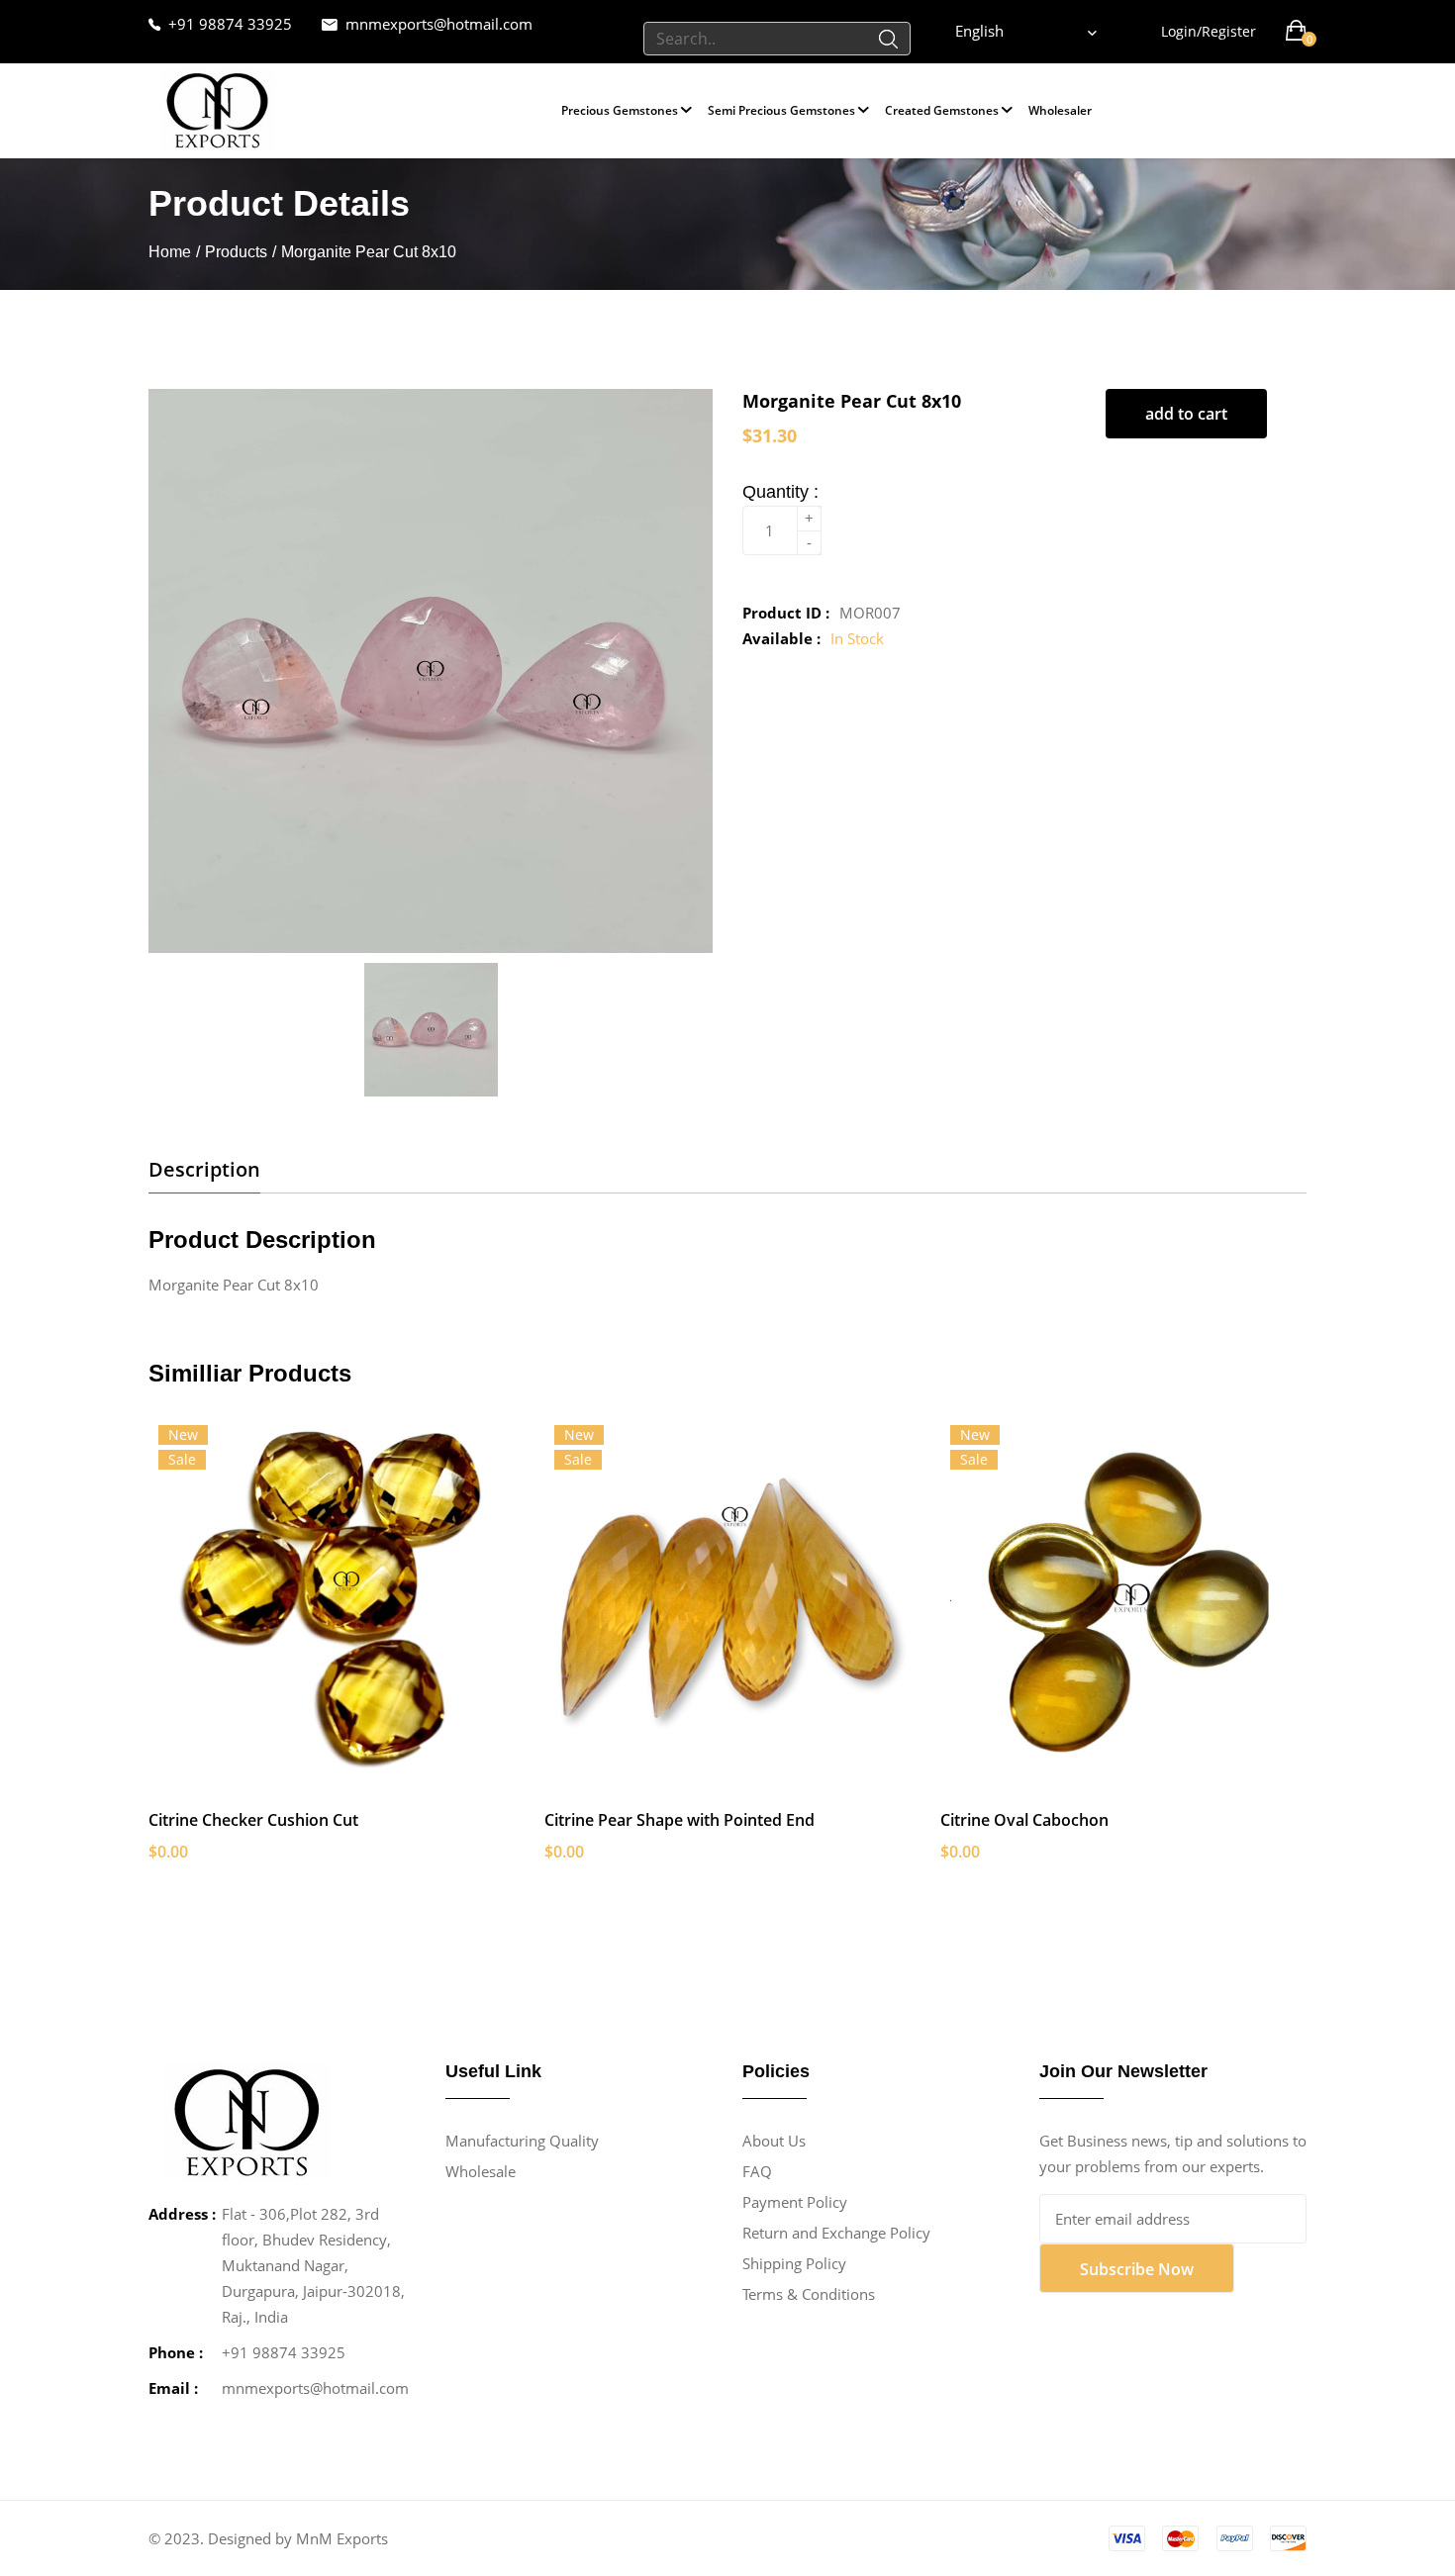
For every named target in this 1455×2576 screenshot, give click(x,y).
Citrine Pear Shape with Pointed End (679, 1820)
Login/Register (1209, 31)
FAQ (757, 2171)
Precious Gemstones (620, 110)
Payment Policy (795, 2202)
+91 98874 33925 (230, 24)
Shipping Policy (794, 2263)
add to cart (1186, 414)
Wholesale (481, 2171)
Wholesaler (1060, 110)
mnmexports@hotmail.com (439, 24)
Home (170, 252)
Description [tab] (204, 1170)
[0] (1296, 30)
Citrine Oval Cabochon (1024, 1820)
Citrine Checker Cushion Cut (253, 1820)
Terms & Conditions (809, 2294)
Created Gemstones (942, 110)
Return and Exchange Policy (836, 2233)
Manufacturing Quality (522, 2141)
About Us (774, 2141)
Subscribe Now (1137, 2269)
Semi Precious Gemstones (781, 110)
